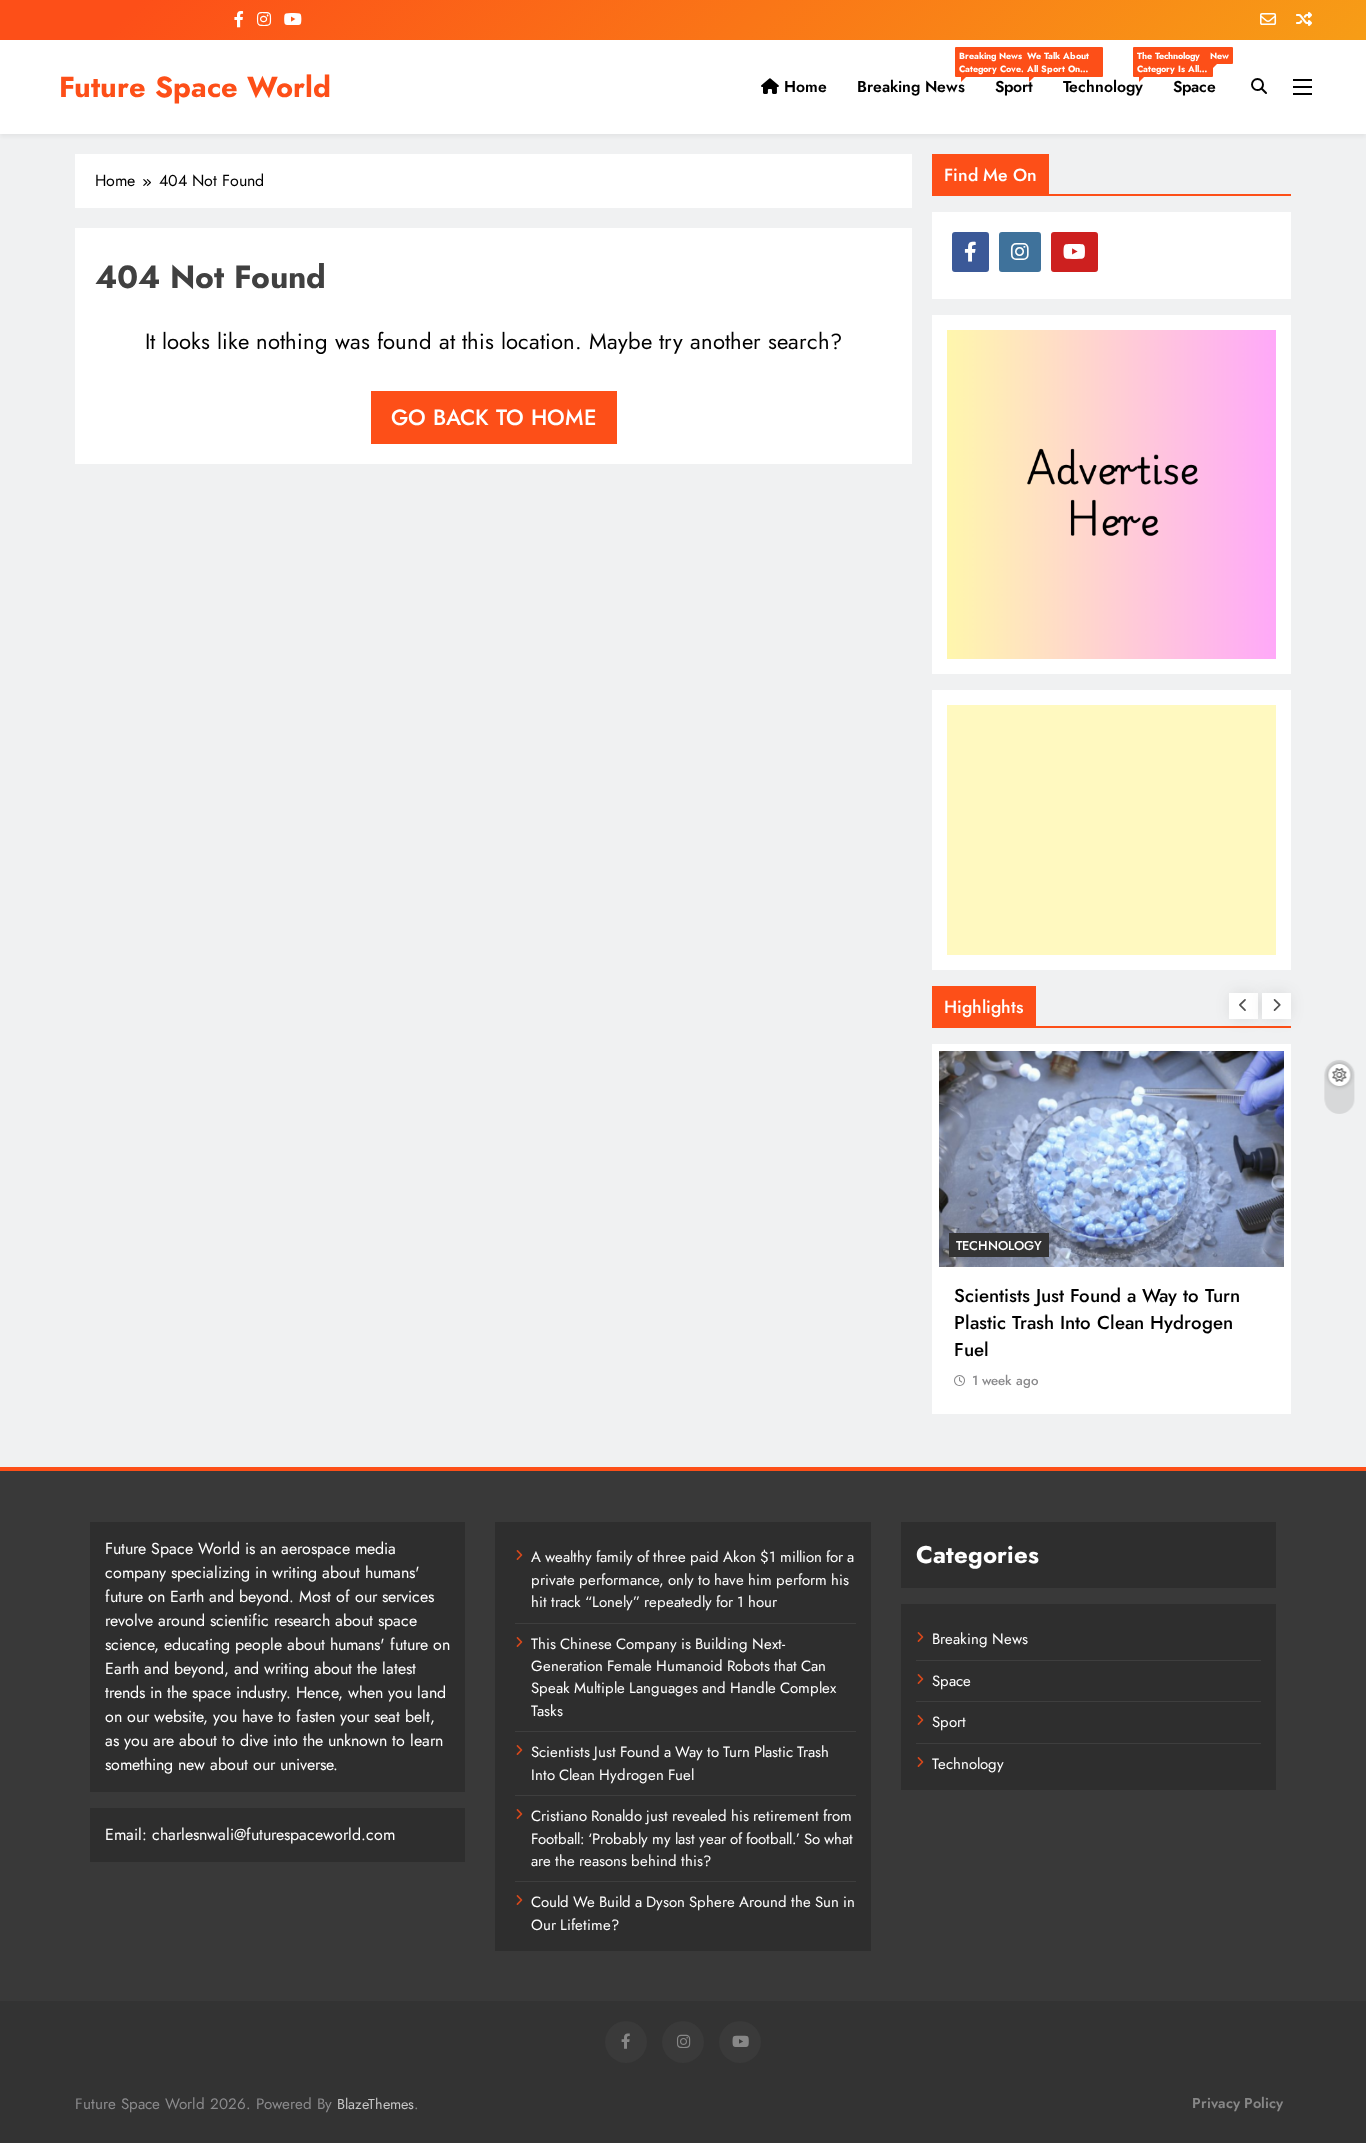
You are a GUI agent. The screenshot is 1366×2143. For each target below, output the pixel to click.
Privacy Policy (1237, 2103)
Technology (1110, 87)
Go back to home (494, 417)
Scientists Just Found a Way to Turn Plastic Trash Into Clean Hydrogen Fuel (1097, 1322)
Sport (1021, 87)
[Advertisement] (1111, 830)
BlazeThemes (375, 2104)
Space (1201, 79)
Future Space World (195, 87)
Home (803, 86)
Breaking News (918, 87)
